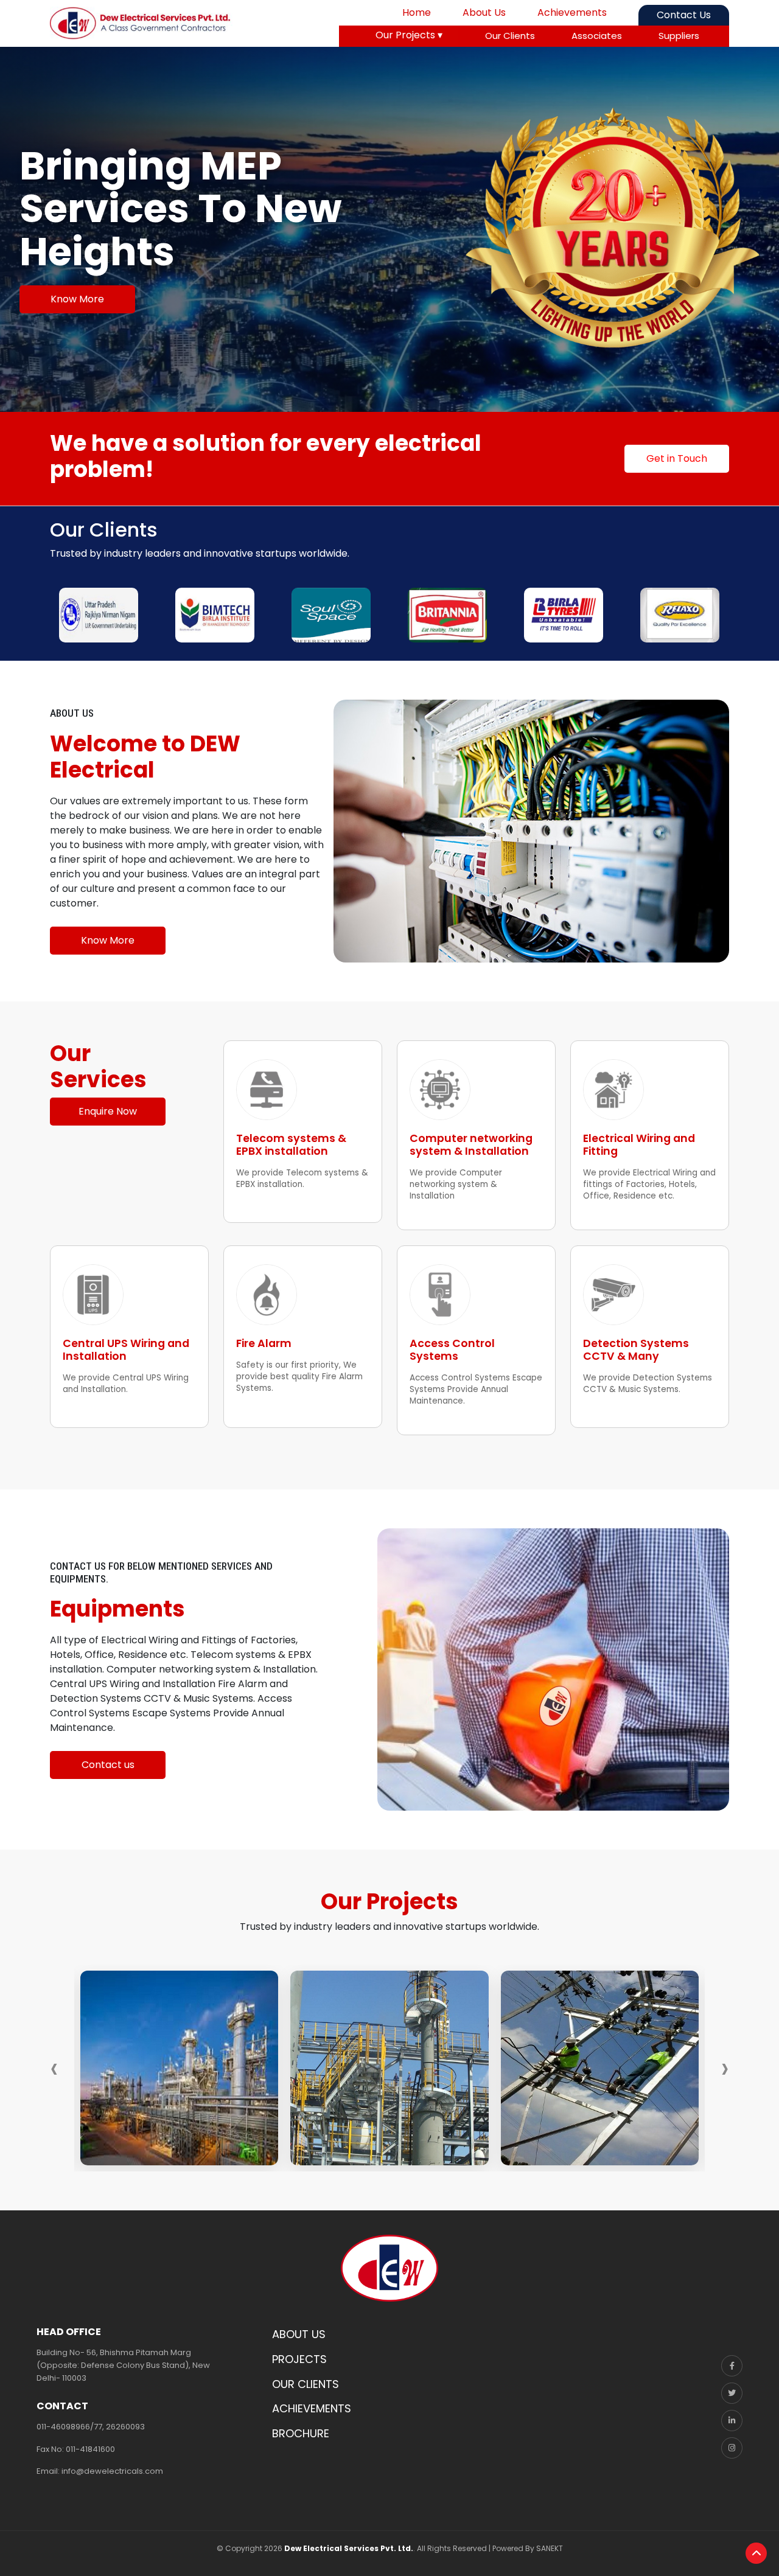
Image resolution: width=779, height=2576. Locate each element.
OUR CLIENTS (306, 2384)
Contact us (108, 1765)
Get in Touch (677, 458)
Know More (77, 299)
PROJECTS (299, 2359)
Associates (597, 36)
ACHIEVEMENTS (312, 2408)
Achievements (572, 12)
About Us (484, 12)
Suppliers (679, 36)
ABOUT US (299, 2334)
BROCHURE (301, 2433)
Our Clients (510, 36)
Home (417, 12)
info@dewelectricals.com (112, 2471)
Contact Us (684, 15)
